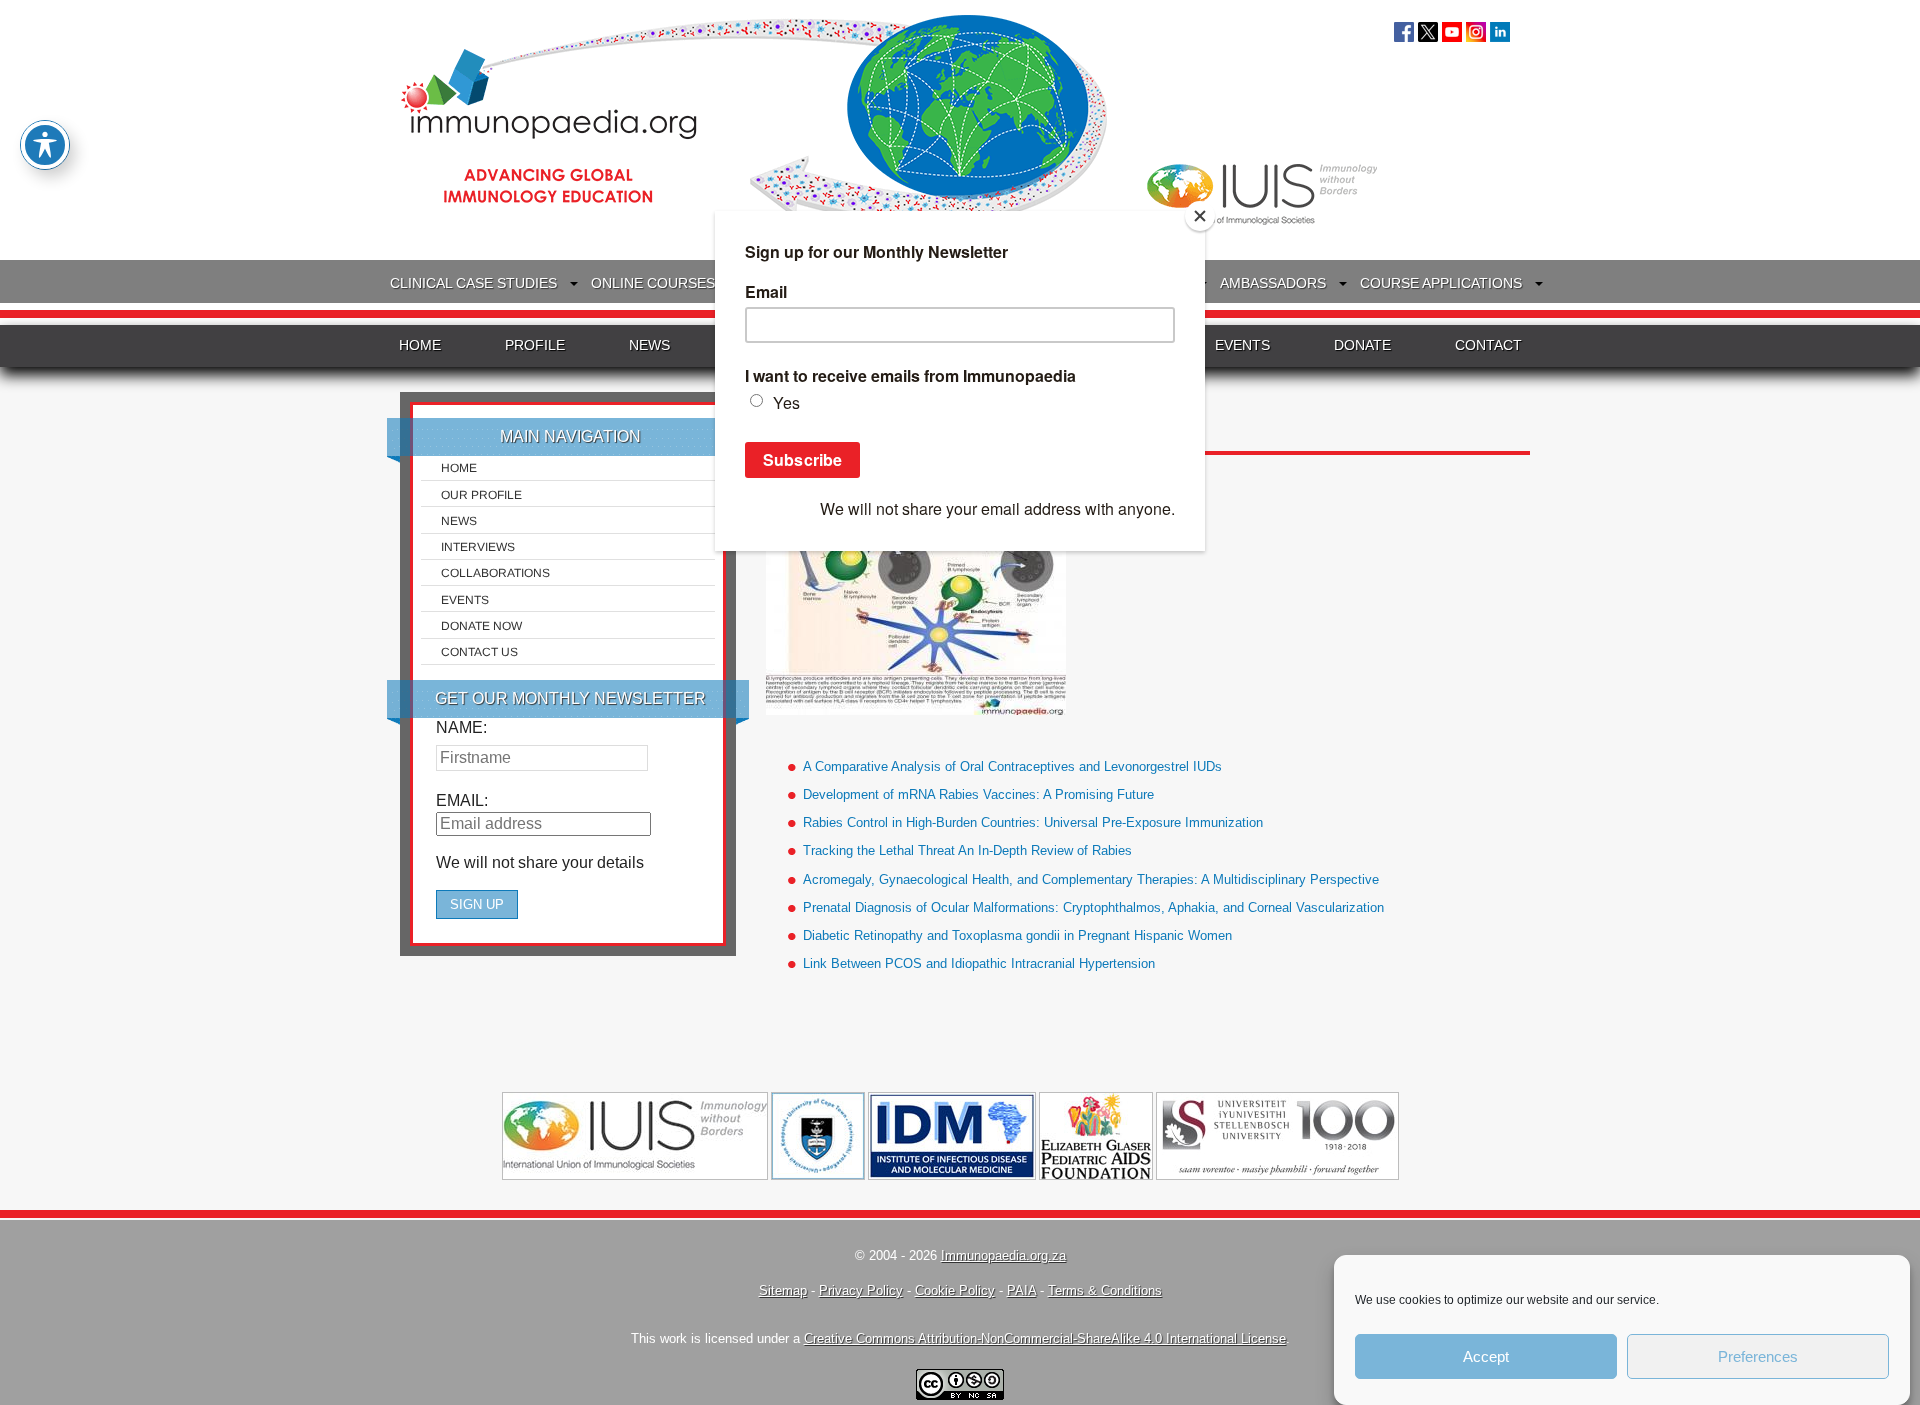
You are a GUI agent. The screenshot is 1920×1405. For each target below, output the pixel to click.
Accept (1486, 1356)
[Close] (1200, 216)
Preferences (1758, 1356)
